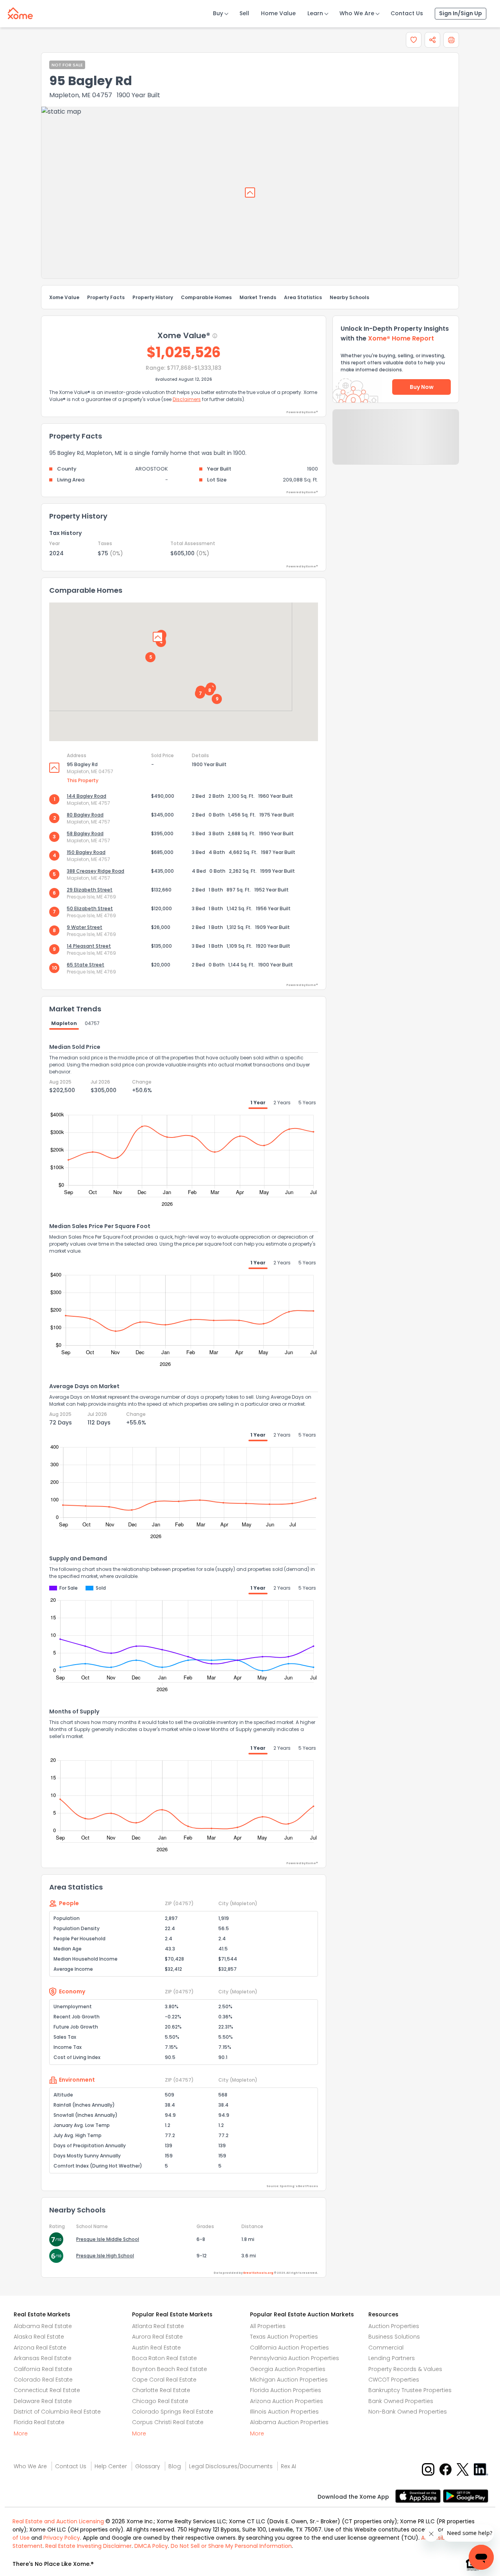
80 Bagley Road (85, 815)
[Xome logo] (20, 12)
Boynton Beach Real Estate (170, 2369)
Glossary (148, 2466)
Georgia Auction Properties (288, 2369)
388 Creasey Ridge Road (96, 871)
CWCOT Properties (394, 2380)
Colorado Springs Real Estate (173, 2412)
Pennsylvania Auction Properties (295, 2358)
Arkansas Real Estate (43, 2358)
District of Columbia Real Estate (57, 2412)
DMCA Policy (151, 2546)
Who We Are (357, 13)
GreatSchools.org (258, 2273)
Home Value (278, 13)
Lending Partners (392, 2358)
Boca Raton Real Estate (164, 2358)
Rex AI (288, 2466)
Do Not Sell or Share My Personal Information (231, 2546)
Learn (315, 13)
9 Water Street (85, 927)
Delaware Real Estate (43, 2401)
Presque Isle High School (105, 2256)
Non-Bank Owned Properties (408, 2412)
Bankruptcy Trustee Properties (410, 2390)
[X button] (463, 2469)
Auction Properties (394, 2326)
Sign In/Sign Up (461, 13)
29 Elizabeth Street (90, 890)
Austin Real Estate (156, 2348)
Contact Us (407, 13)
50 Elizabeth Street (90, 908)
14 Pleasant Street (89, 946)
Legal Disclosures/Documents (231, 2466)
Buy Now (422, 387)
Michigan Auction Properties (289, 2380)
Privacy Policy (62, 2538)
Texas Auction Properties (284, 2337)
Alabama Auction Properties (289, 2422)
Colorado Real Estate (43, 2380)
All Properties (268, 2326)
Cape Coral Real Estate (164, 2380)
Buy (218, 13)
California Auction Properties (289, 2348)
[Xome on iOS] (419, 2495)
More (21, 2433)
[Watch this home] (414, 40)
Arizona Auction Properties (287, 2401)
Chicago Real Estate (160, 2401)
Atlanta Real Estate (158, 2326)
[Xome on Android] (466, 2495)
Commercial (386, 2348)
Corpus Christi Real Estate (168, 2422)
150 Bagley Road (86, 852)
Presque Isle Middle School (108, 2239)
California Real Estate (43, 2369)
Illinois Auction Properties (284, 2412)
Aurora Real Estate (157, 2337)
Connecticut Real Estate (47, 2390)
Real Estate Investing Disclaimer (88, 2546)
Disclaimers (187, 399)
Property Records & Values (405, 2369)
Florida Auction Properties (286, 2390)
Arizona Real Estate (40, 2348)
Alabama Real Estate (43, 2326)
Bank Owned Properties (401, 2401)
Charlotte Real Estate (161, 2390)
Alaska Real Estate (39, 2337)
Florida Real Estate (39, 2422)
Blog (175, 2466)
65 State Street (86, 965)
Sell (244, 13)
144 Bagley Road (87, 796)
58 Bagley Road (85, 833)
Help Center (111, 2466)
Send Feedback (396, 445)
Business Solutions (394, 2337)
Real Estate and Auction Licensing (58, 2521)
